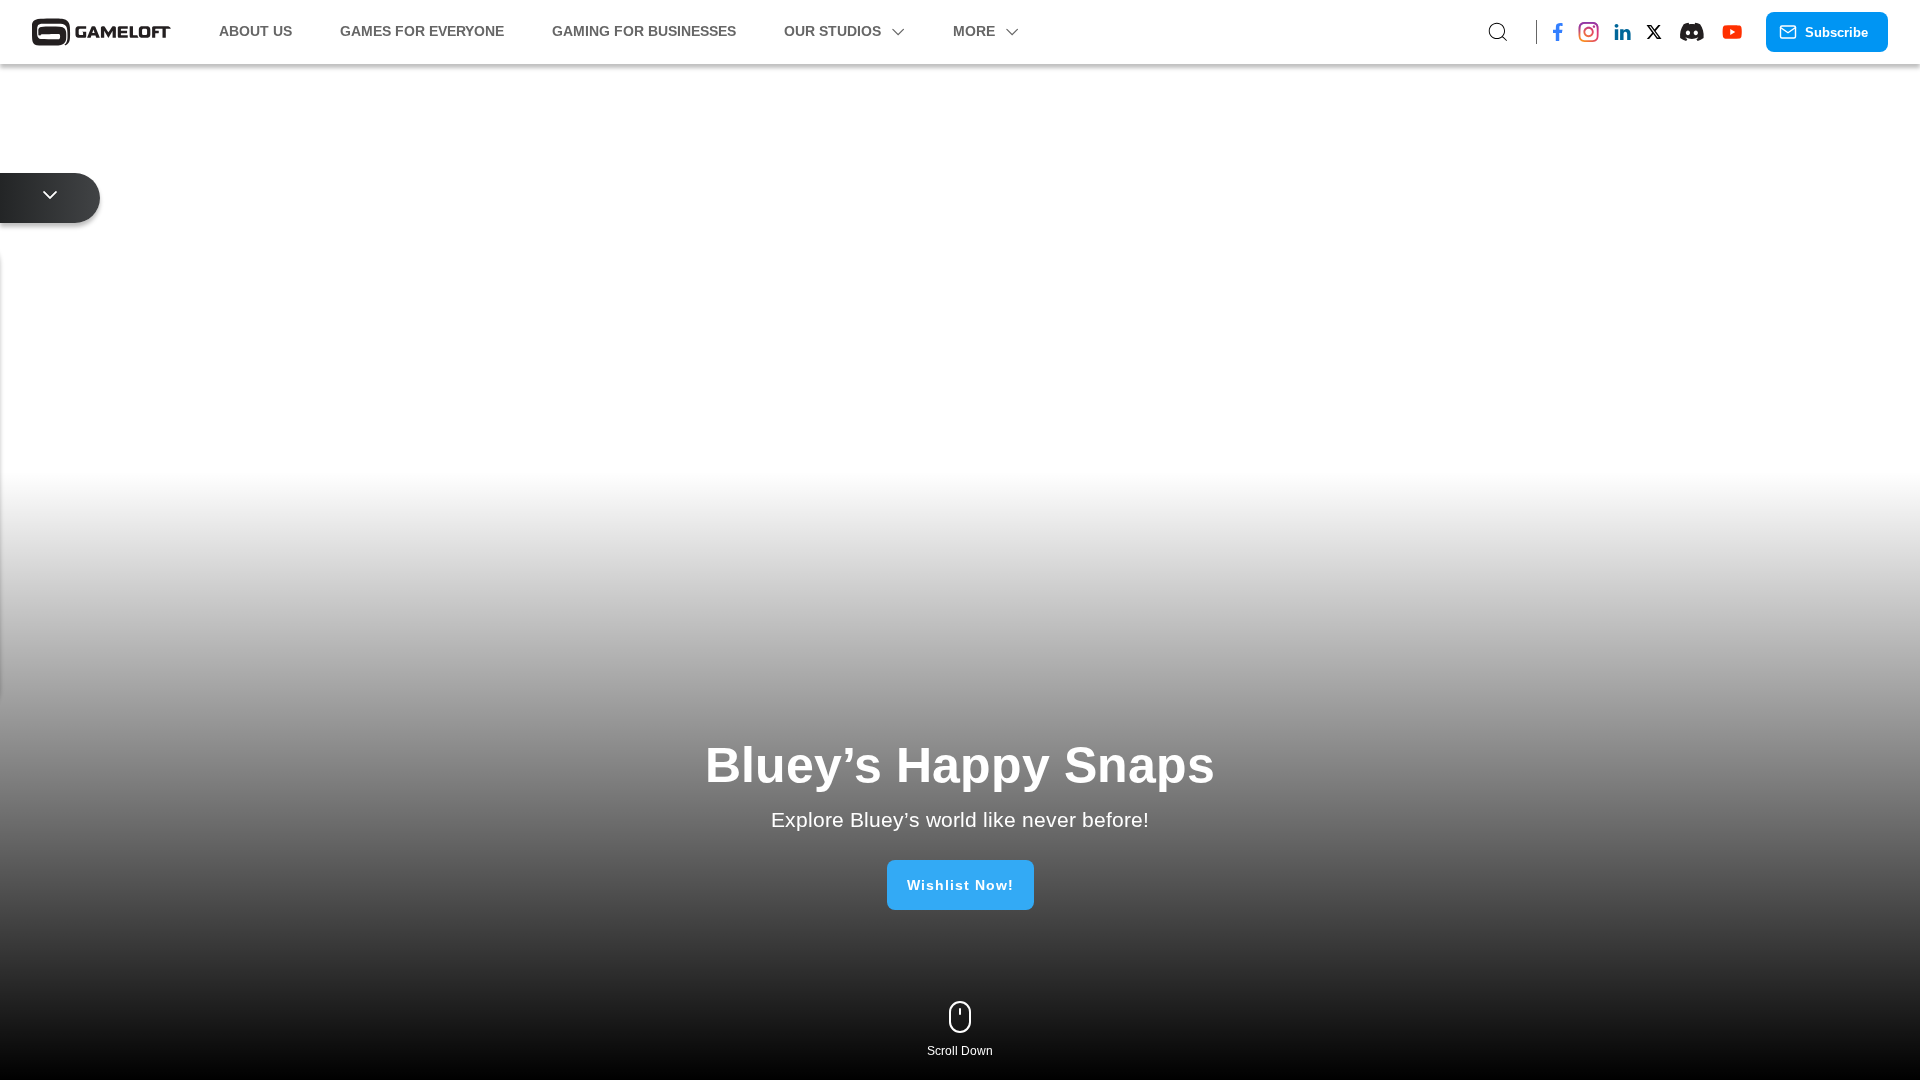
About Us (258, 31)
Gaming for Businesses (660, 31)
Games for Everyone (430, 31)
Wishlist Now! (960, 885)
